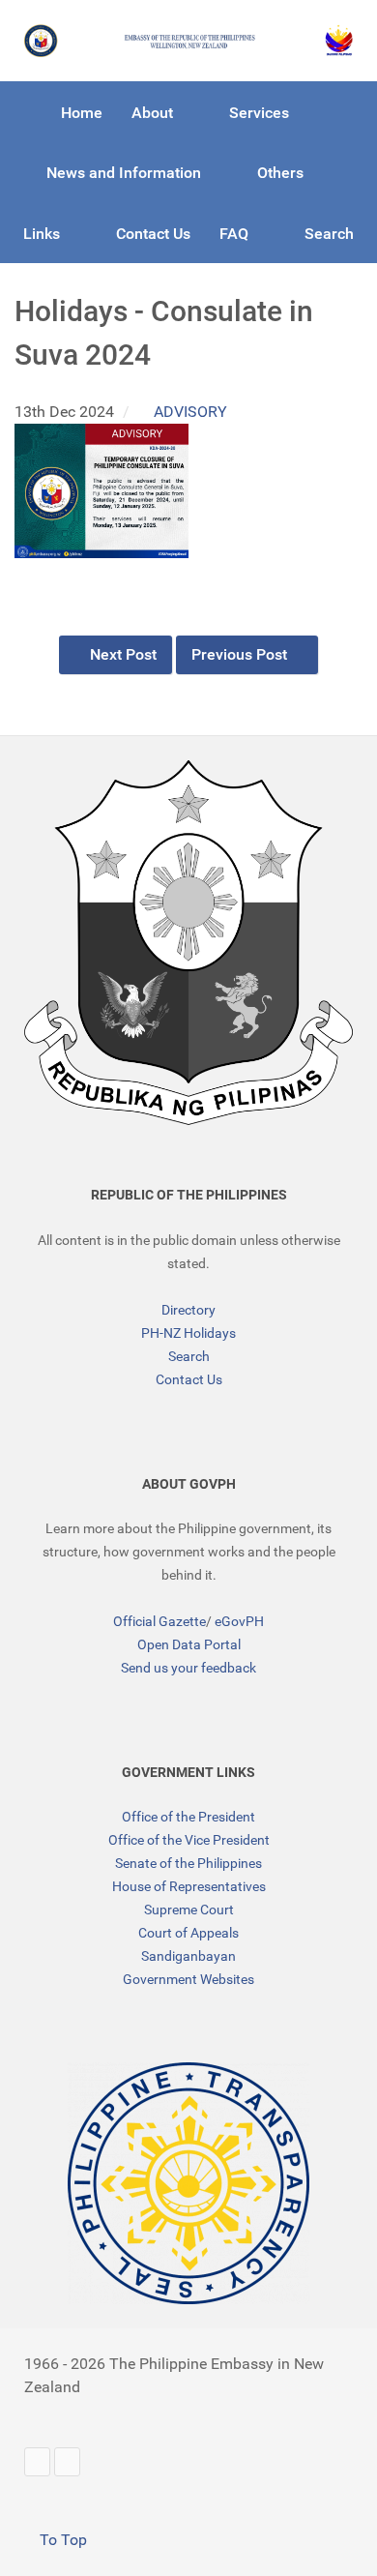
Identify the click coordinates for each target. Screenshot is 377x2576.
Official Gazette (159, 1621)
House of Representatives (189, 1886)
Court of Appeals (188, 1933)
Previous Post (241, 654)
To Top (61, 2540)
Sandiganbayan (188, 1956)
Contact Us (189, 1379)
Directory (188, 1310)
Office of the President (188, 1817)
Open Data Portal (189, 1644)
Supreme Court (189, 1910)
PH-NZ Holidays (188, 1333)
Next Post (121, 654)
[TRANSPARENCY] (188, 2183)
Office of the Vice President (189, 1840)
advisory (190, 412)
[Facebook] (67, 2461)
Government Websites (188, 1979)
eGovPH (239, 1621)
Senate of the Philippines (188, 1863)
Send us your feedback (188, 1668)
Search (189, 1356)
